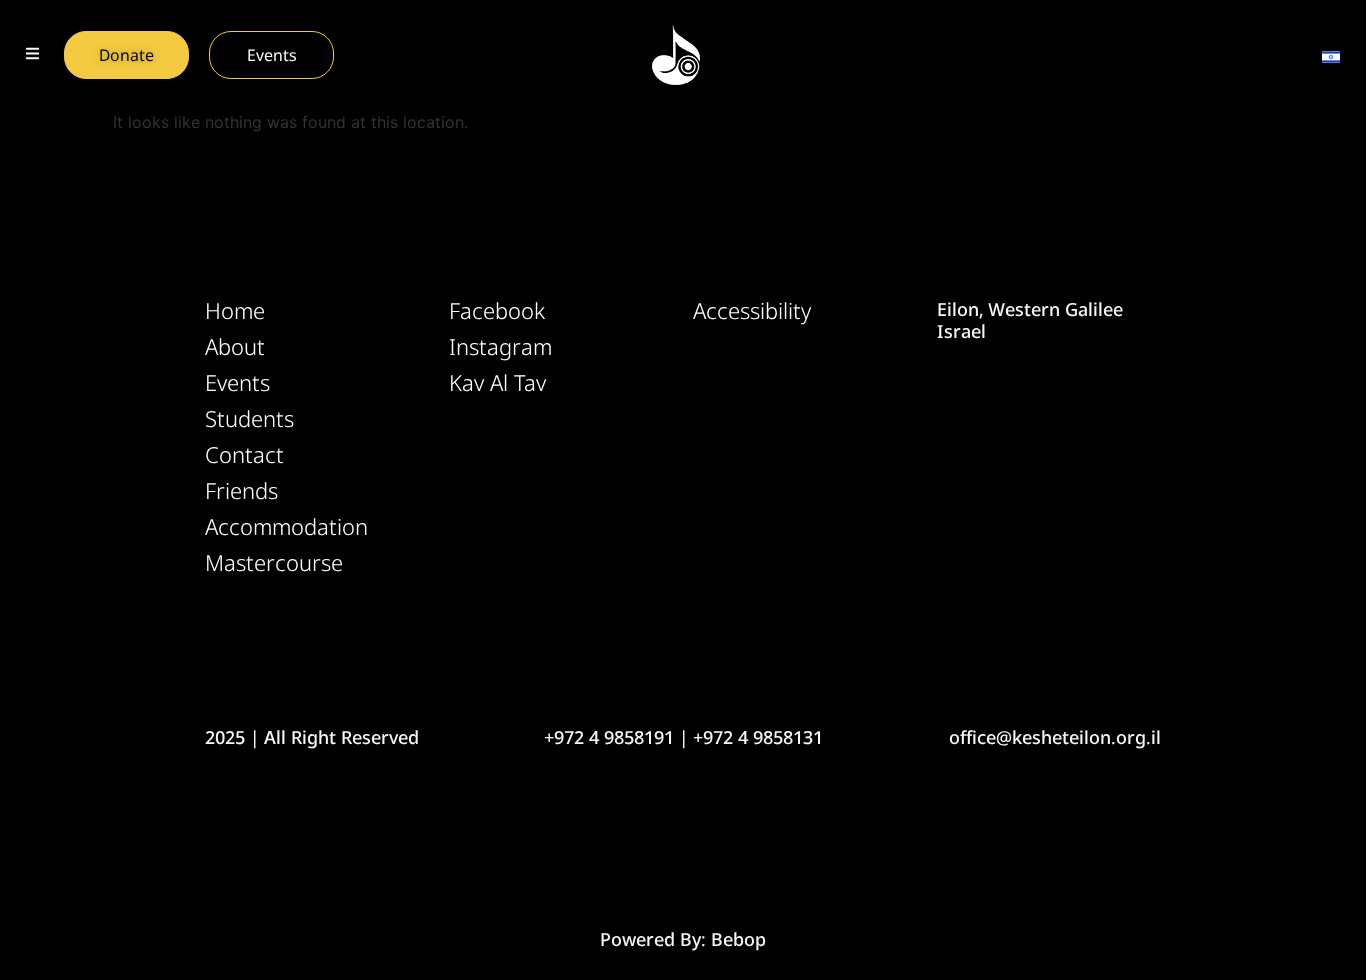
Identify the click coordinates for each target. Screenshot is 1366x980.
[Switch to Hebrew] (1331, 55)
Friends (241, 491)
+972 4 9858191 (609, 737)
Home (235, 311)
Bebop (738, 939)
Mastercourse (274, 563)
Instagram (500, 347)
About (235, 347)
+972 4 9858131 (758, 737)
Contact (244, 455)
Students (249, 419)
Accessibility (752, 311)
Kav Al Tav (497, 383)
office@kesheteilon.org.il (1055, 737)
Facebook (497, 311)
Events (237, 383)
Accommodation (286, 527)
